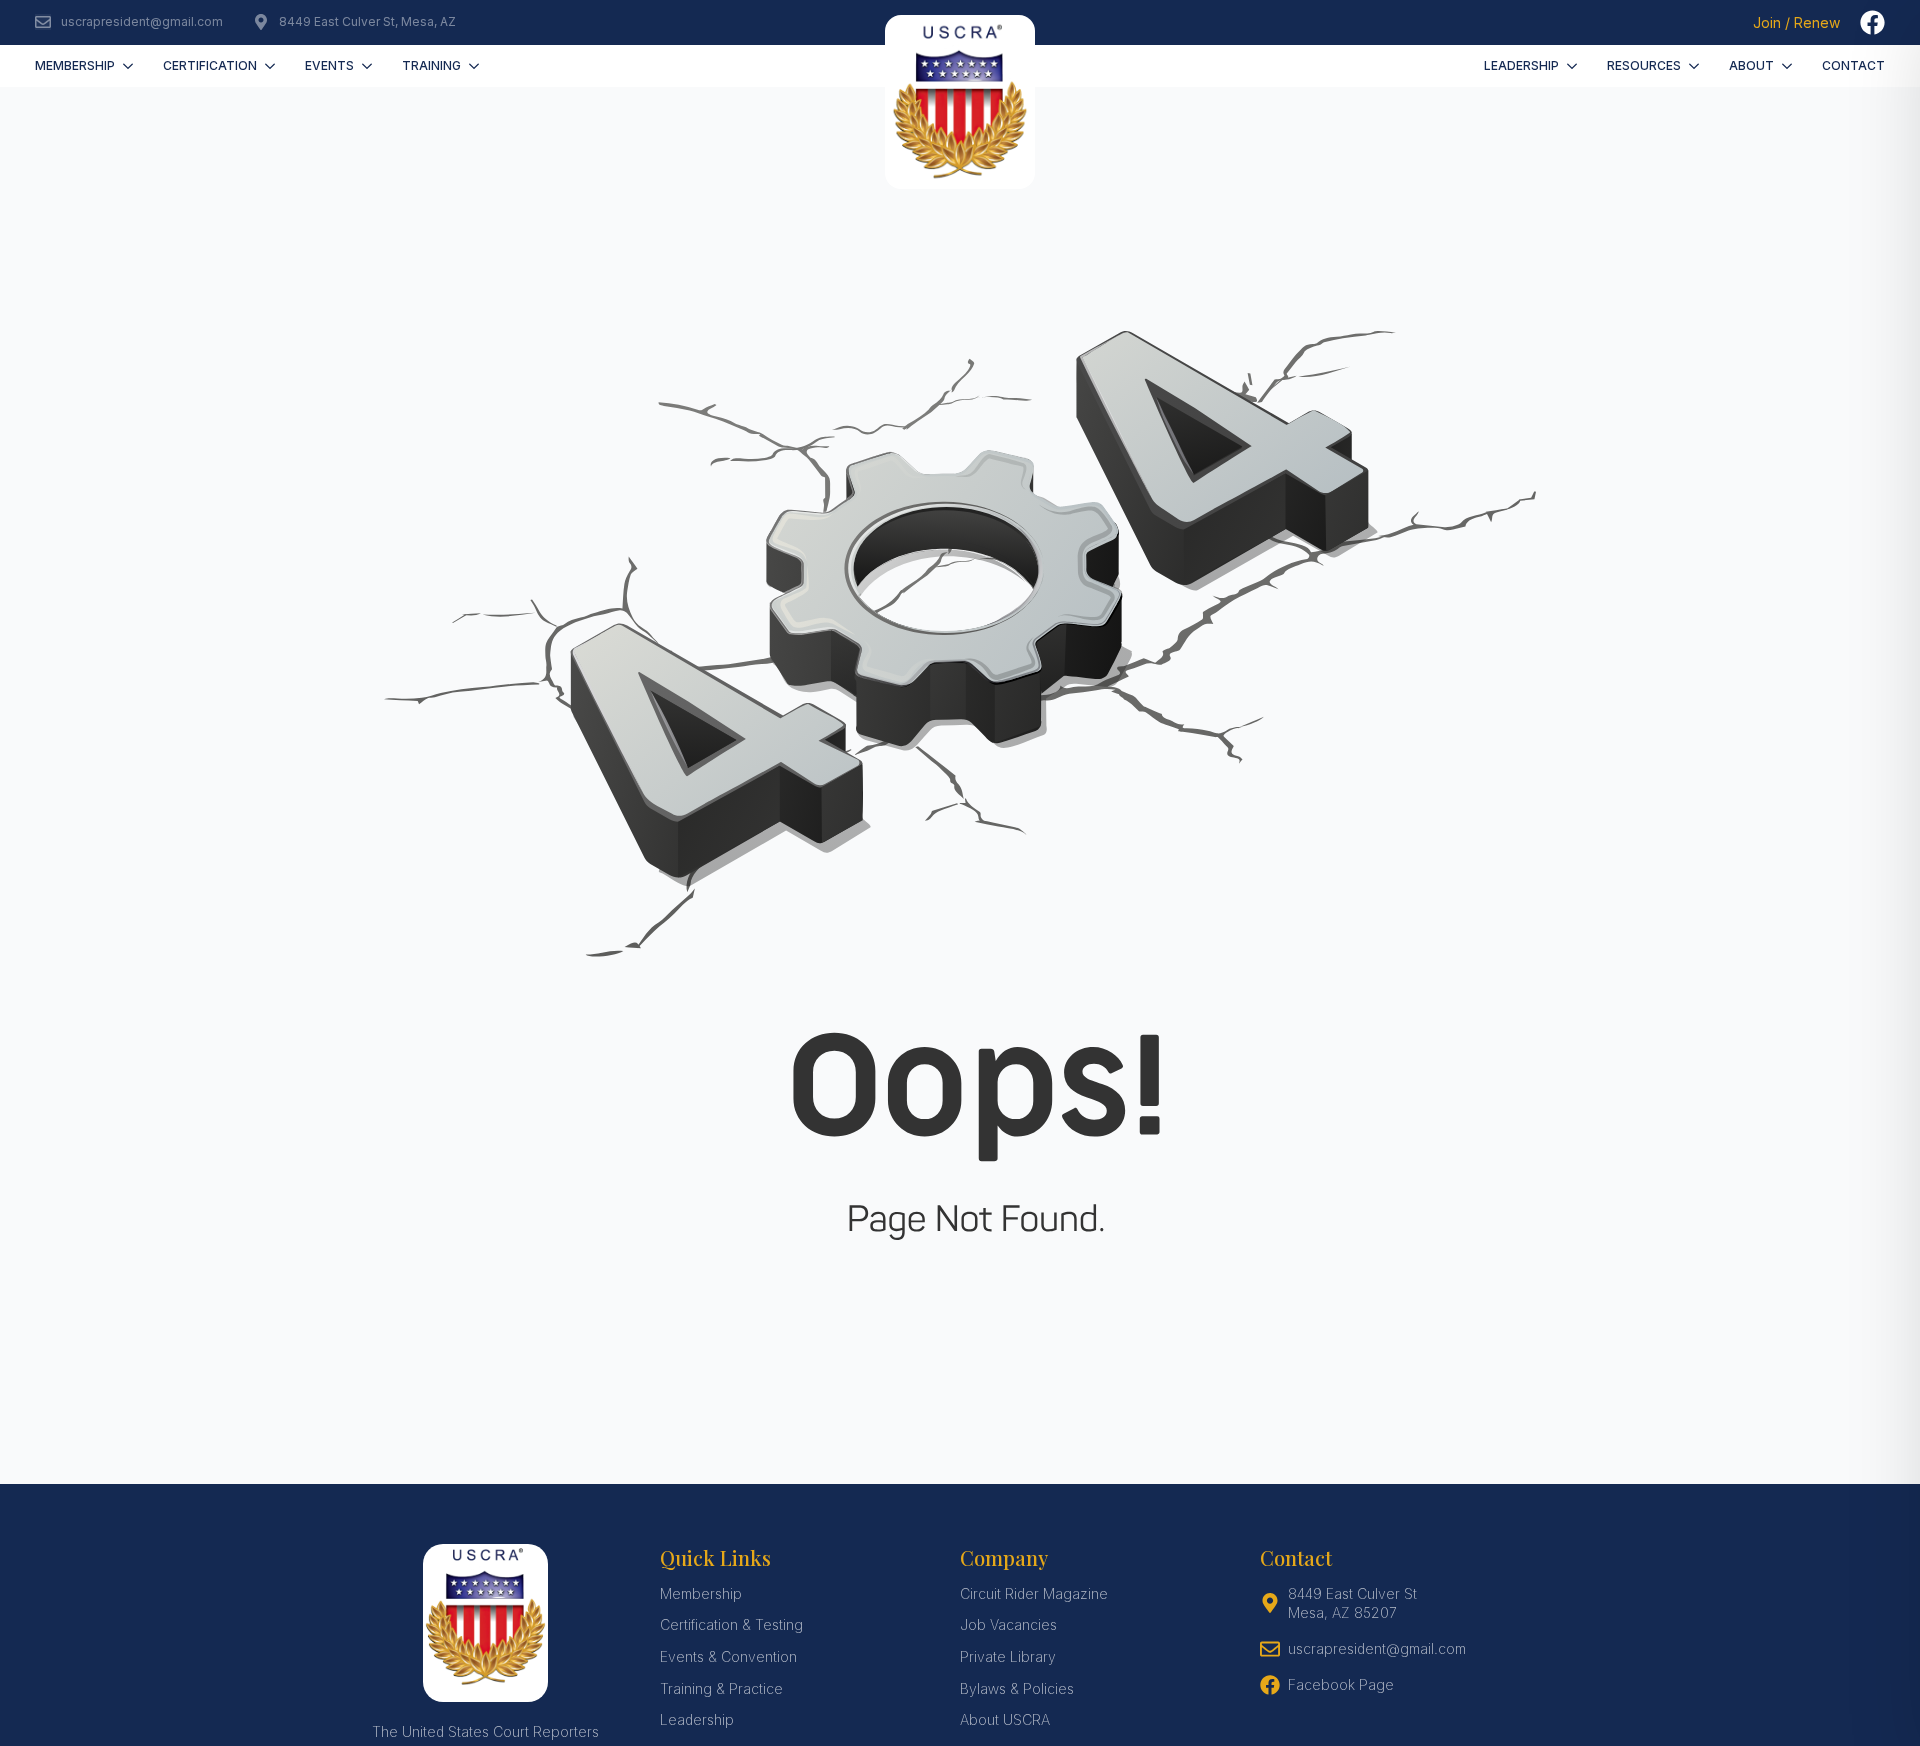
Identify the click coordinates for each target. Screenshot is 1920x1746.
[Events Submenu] (370, 66)
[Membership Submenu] (131, 66)
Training (431, 65)
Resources (1644, 65)
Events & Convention (728, 1656)
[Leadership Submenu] (1575, 66)
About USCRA (1005, 1719)
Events (329, 65)
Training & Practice (721, 1688)
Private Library (1008, 1656)
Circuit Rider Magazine (1034, 1593)
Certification (210, 65)
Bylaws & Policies (1017, 1688)
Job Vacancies (1008, 1624)
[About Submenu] (1790, 66)
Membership (75, 65)
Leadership (1521, 65)
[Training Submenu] (477, 66)
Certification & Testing (731, 1624)
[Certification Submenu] (273, 66)
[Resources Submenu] (1697, 66)
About (1751, 65)
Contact (1853, 65)
